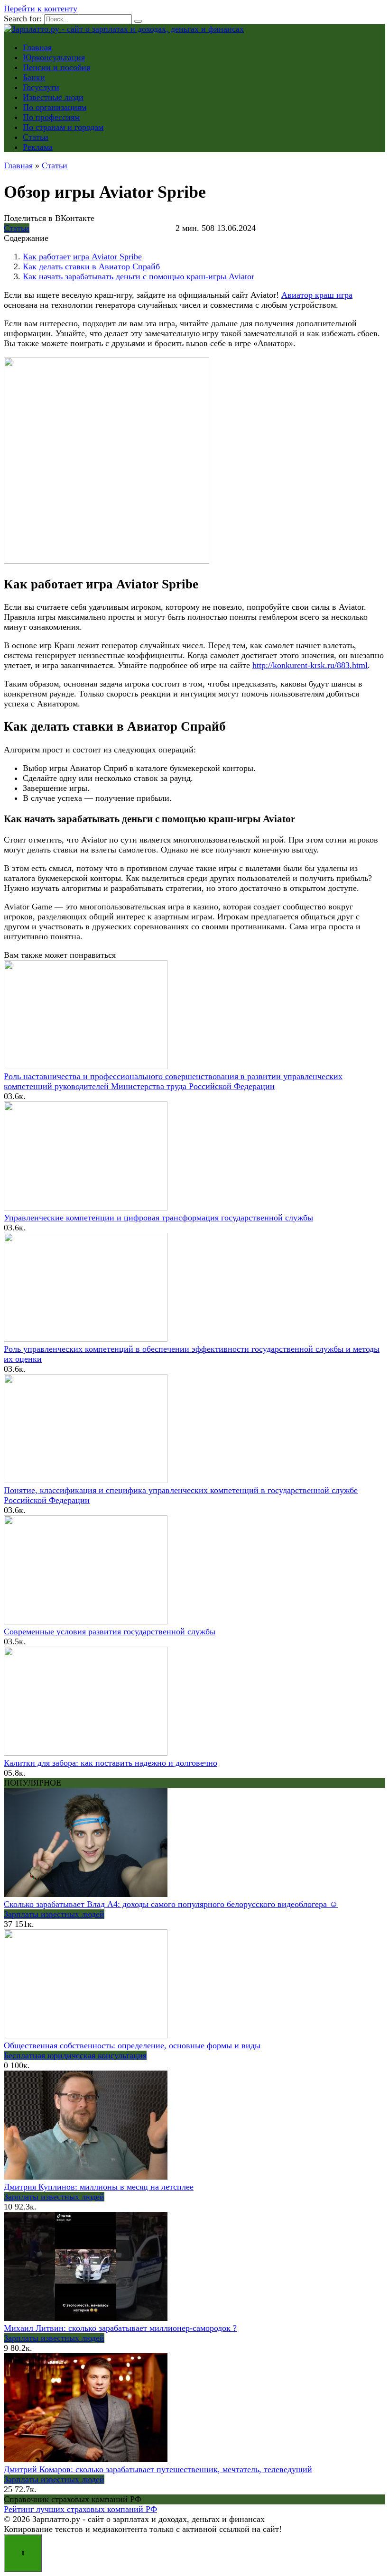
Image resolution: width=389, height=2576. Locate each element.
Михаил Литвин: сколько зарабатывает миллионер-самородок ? (120, 2328)
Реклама (38, 147)
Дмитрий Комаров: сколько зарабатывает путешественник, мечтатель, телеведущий (158, 2469)
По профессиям (51, 117)
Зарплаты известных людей (54, 1914)
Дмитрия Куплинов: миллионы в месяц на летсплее (99, 2187)
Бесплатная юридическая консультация (75, 2055)
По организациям (55, 107)
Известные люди (53, 97)
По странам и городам (63, 127)
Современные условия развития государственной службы (110, 1632)
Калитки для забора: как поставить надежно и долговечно (111, 1763)
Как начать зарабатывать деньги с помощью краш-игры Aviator (139, 276)
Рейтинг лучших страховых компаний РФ (80, 2509)
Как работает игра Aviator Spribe (82, 257)
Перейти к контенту (41, 9)
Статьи (36, 137)
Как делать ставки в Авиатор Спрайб (91, 266)
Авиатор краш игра (317, 295)
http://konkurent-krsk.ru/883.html (310, 665)
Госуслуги (41, 87)
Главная (37, 47)
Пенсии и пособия (56, 67)
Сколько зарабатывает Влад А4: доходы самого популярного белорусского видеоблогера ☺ (171, 1904)
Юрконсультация (54, 57)
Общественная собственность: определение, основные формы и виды (132, 2045)
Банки (34, 77)
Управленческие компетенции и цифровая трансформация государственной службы (158, 1218)
